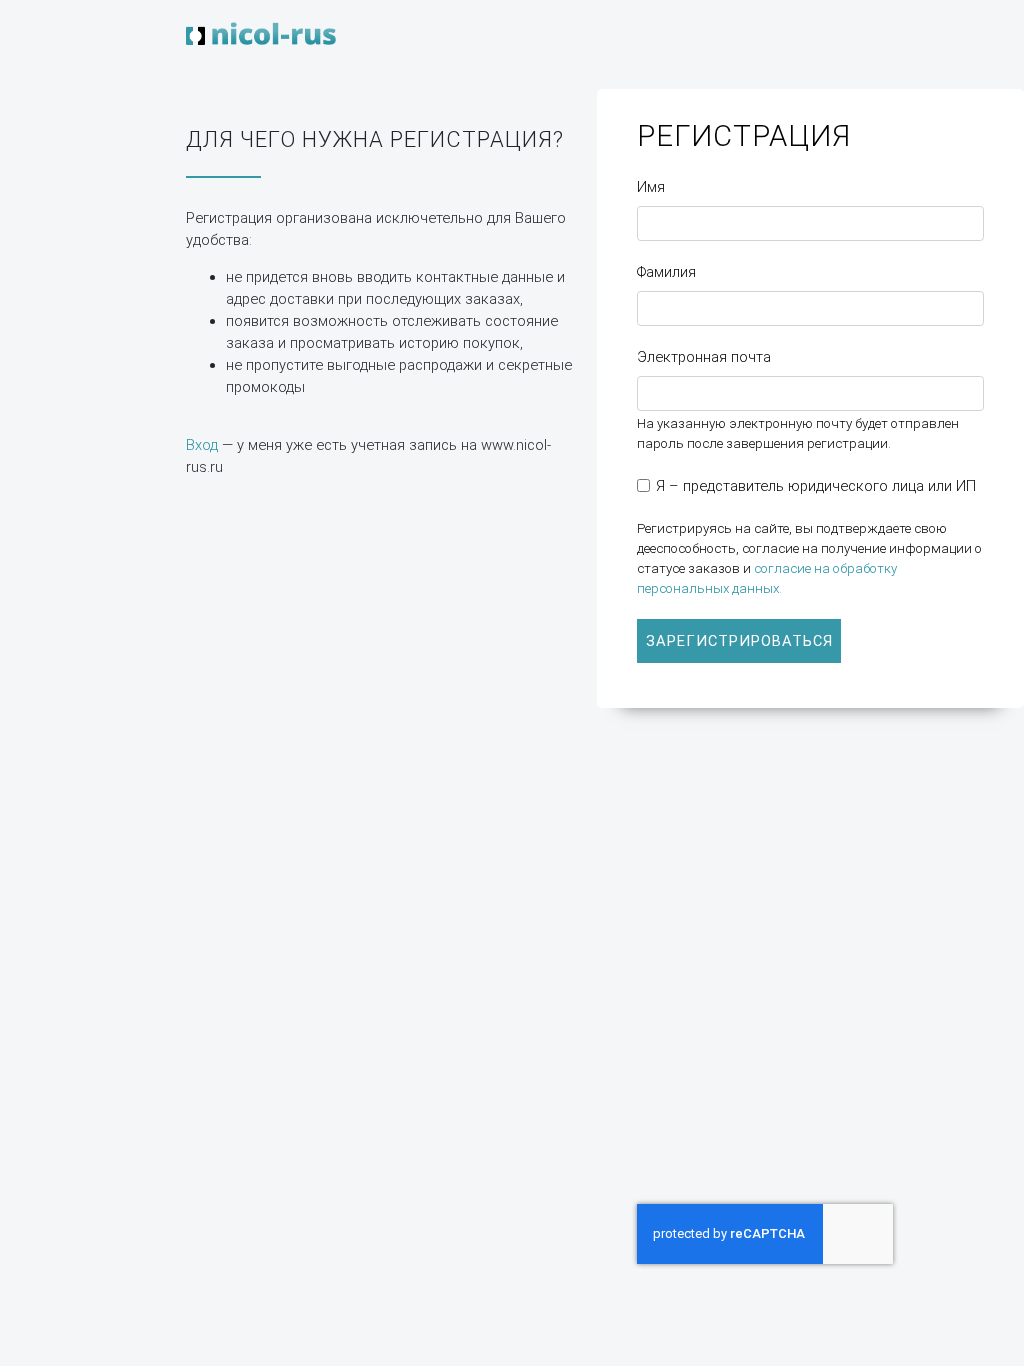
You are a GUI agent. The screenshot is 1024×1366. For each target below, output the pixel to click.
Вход (202, 445)
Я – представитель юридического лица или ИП (816, 486)
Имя (651, 187)
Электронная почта (704, 357)
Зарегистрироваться (739, 641)
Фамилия (666, 272)
